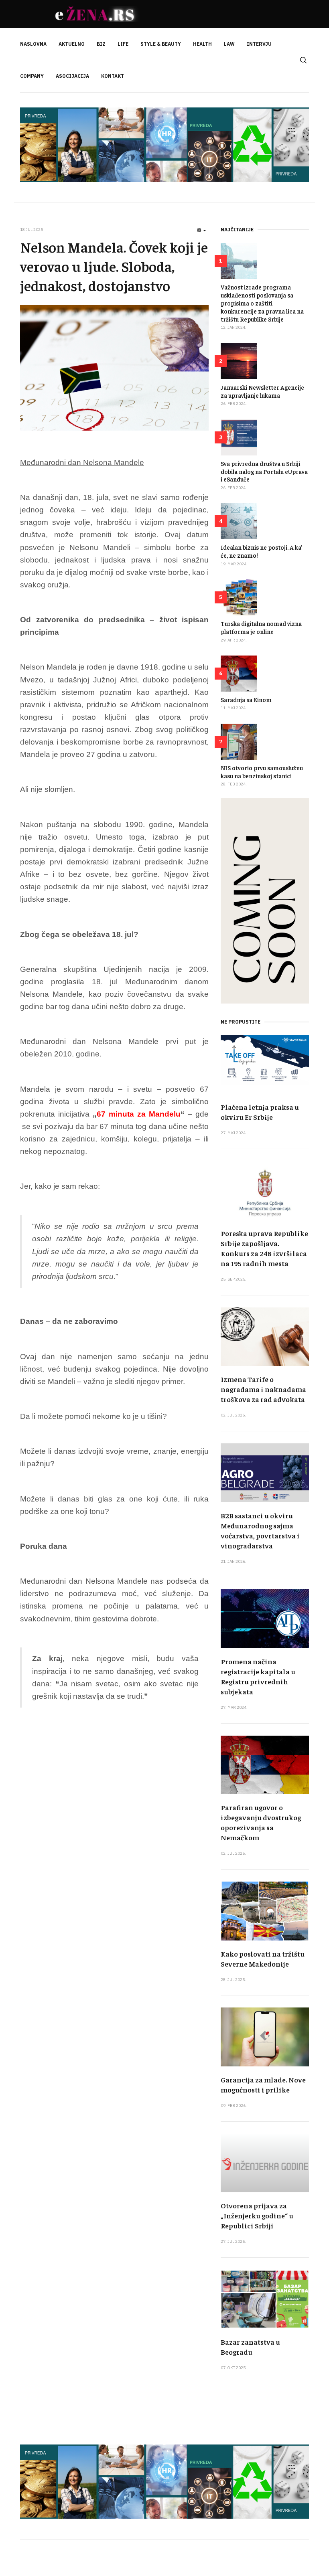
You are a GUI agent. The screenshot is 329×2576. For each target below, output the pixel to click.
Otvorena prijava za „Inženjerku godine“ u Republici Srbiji (257, 2215)
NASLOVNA (33, 44)
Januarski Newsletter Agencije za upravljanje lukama (262, 391)
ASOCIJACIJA (72, 76)
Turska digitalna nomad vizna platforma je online (261, 627)
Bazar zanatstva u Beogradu (250, 2347)
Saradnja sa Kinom (246, 699)
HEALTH (202, 44)
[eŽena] (96, 14)
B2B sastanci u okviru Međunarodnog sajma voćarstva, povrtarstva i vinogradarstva (260, 1530)
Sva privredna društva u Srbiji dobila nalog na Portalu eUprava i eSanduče (264, 471)
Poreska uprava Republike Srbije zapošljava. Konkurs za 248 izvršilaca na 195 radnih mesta (264, 1248)
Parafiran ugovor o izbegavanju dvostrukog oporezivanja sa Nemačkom (261, 1822)
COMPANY (32, 76)
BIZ (101, 44)
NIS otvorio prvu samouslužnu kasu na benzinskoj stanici (262, 772)
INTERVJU (259, 44)
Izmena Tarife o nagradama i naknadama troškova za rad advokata (263, 1389)
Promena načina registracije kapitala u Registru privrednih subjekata (258, 1676)
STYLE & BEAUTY (161, 44)
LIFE (123, 44)
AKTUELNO (72, 44)
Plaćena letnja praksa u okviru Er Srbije (260, 1112)
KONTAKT (113, 76)
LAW (229, 44)
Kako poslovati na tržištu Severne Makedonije (263, 1959)
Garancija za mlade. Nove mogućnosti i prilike (263, 2084)
